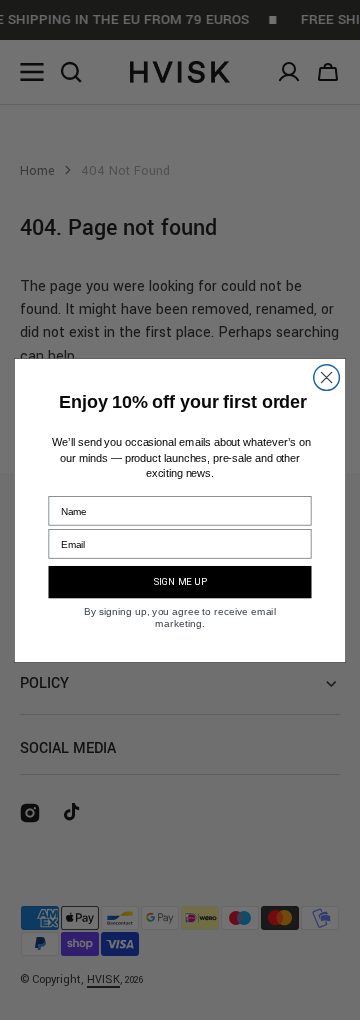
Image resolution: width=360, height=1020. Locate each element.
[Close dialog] (327, 377)
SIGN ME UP (180, 581)
